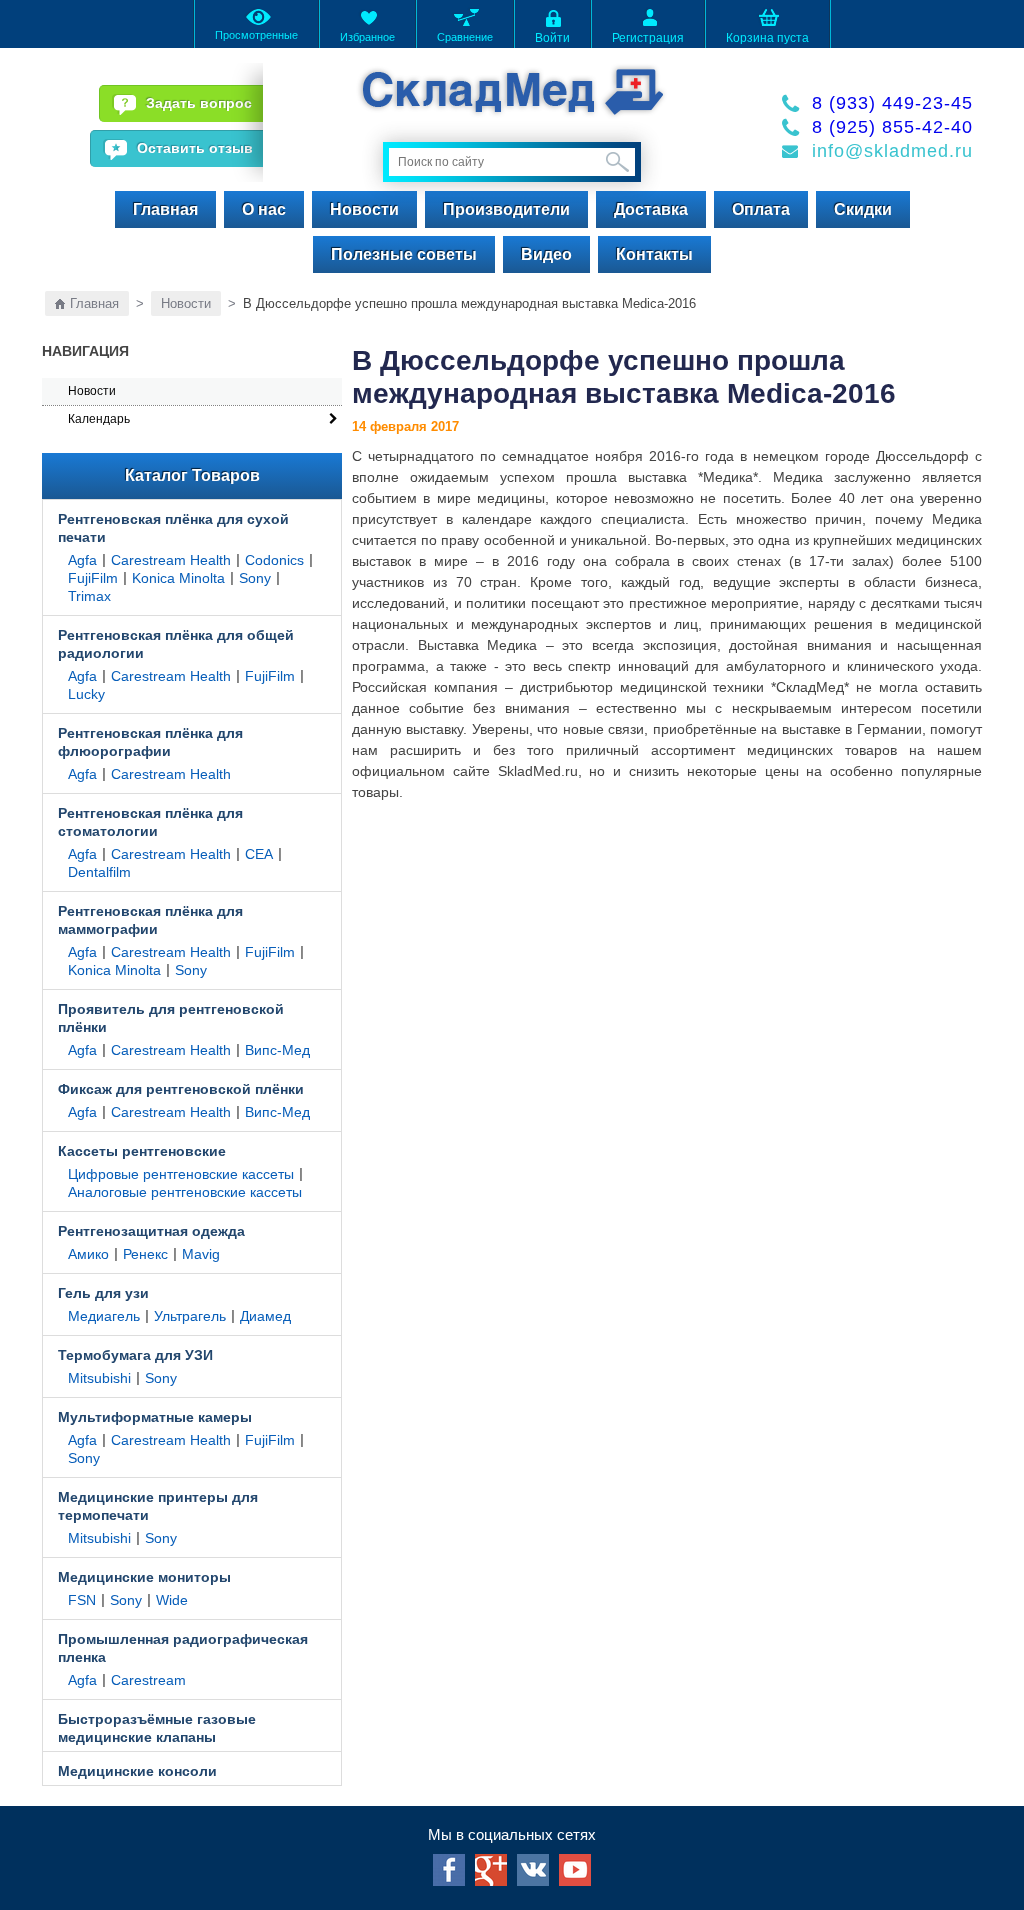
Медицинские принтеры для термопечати (158, 1506)
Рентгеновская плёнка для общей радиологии (176, 644)
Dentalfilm (99, 872)
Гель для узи (103, 1293)
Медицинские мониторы (144, 1577)
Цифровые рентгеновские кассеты (181, 1174)
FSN (82, 1600)
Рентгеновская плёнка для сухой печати (173, 528)
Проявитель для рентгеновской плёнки (171, 1018)
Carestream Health (171, 560)
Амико (88, 1254)
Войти (552, 38)
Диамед (265, 1316)
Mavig (201, 1254)
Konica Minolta (178, 578)
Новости (364, 209)
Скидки (863, 209)
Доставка (651, 209)
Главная (165, 209)
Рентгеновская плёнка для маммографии (150, 920)
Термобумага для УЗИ (135, 1355)
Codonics (274, 560)
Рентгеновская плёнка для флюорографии (150, 742)
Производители (506, 209)
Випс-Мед (277, 1050)
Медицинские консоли (137, 1771)
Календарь (99, 419)
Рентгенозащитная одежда (151, 1231)
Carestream (148, 1680)
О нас (264, 209)
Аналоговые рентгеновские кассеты (185, 1192)
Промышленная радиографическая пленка (183, 1648)
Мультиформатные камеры (155, 1417)
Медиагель (104, 1316)
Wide (172, 1600)
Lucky (86, 694)
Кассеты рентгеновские (142, 1151)
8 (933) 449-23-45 (892, 103)
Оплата (761, 209)
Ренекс (145, 1254)
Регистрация (648, 38)
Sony (255, 578)
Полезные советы (404, 254)
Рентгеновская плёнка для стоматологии (150, 822)
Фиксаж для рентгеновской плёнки (181, 1089)
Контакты (654, 254)
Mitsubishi (99, 1378)
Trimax (89, 596)
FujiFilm (93, 578)
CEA (259, 854)
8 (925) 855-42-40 (892, 127)
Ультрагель (190, 1316)
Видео (546, 254)
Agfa (82, 560)
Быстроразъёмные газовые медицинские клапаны (157, 1728)
